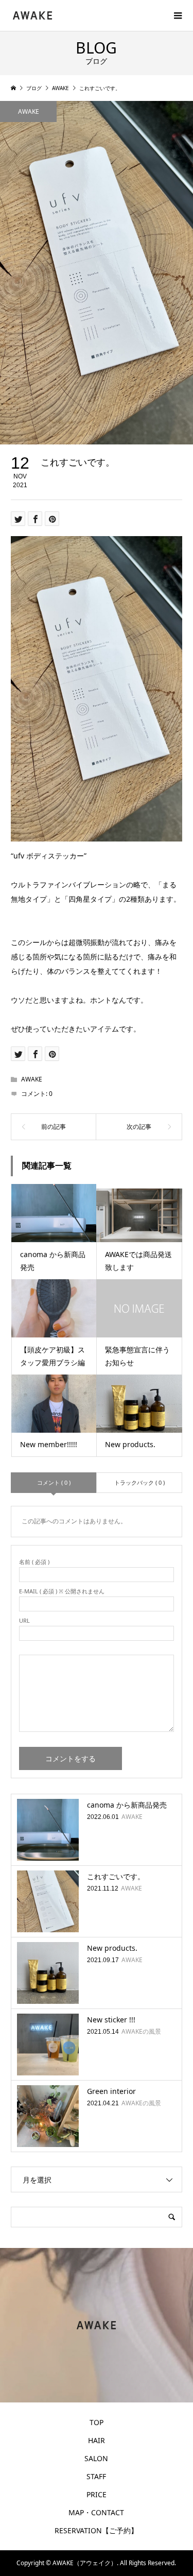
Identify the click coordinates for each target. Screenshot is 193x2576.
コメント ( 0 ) (54, 1482)
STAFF (96, 2476)
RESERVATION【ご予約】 (96, 2530)
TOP (97, 2422)
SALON (96, 2458)
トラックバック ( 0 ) (139, 1482)
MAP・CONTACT (96, 2512)
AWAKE (29, 111)
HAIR (97, 2440)
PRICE (97, 2494)
